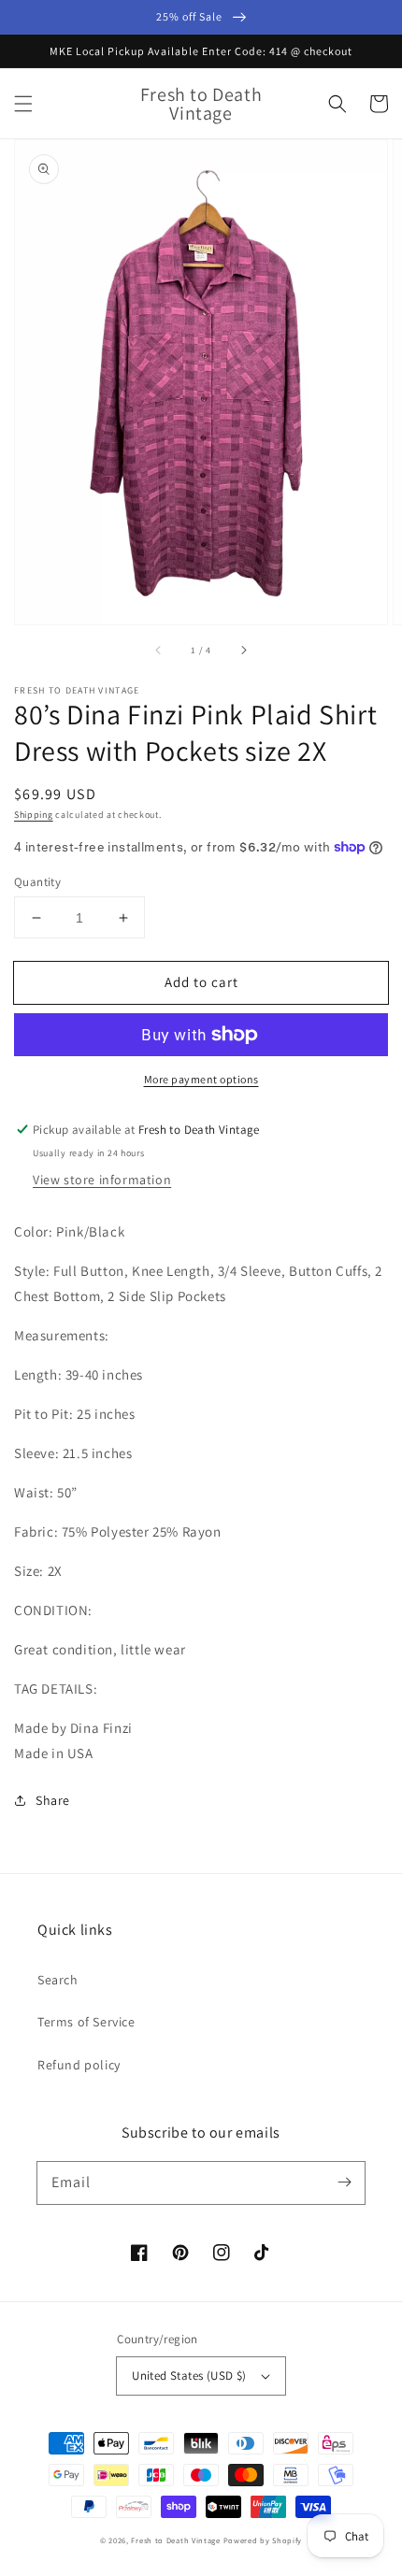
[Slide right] (243, 651)
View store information (102, 1180)
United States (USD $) (189, 2376)
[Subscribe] (344, 2182)
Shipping (34, 815)
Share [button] (53, 1800)
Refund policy (79, 2065)
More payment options (201, 1079)
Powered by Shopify (263, 2540)
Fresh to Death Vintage (177, 2540)
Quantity (37, 882)
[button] (23, 104)
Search (58, 1980)
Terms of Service (86, 2022)
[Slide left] (159, 651)
